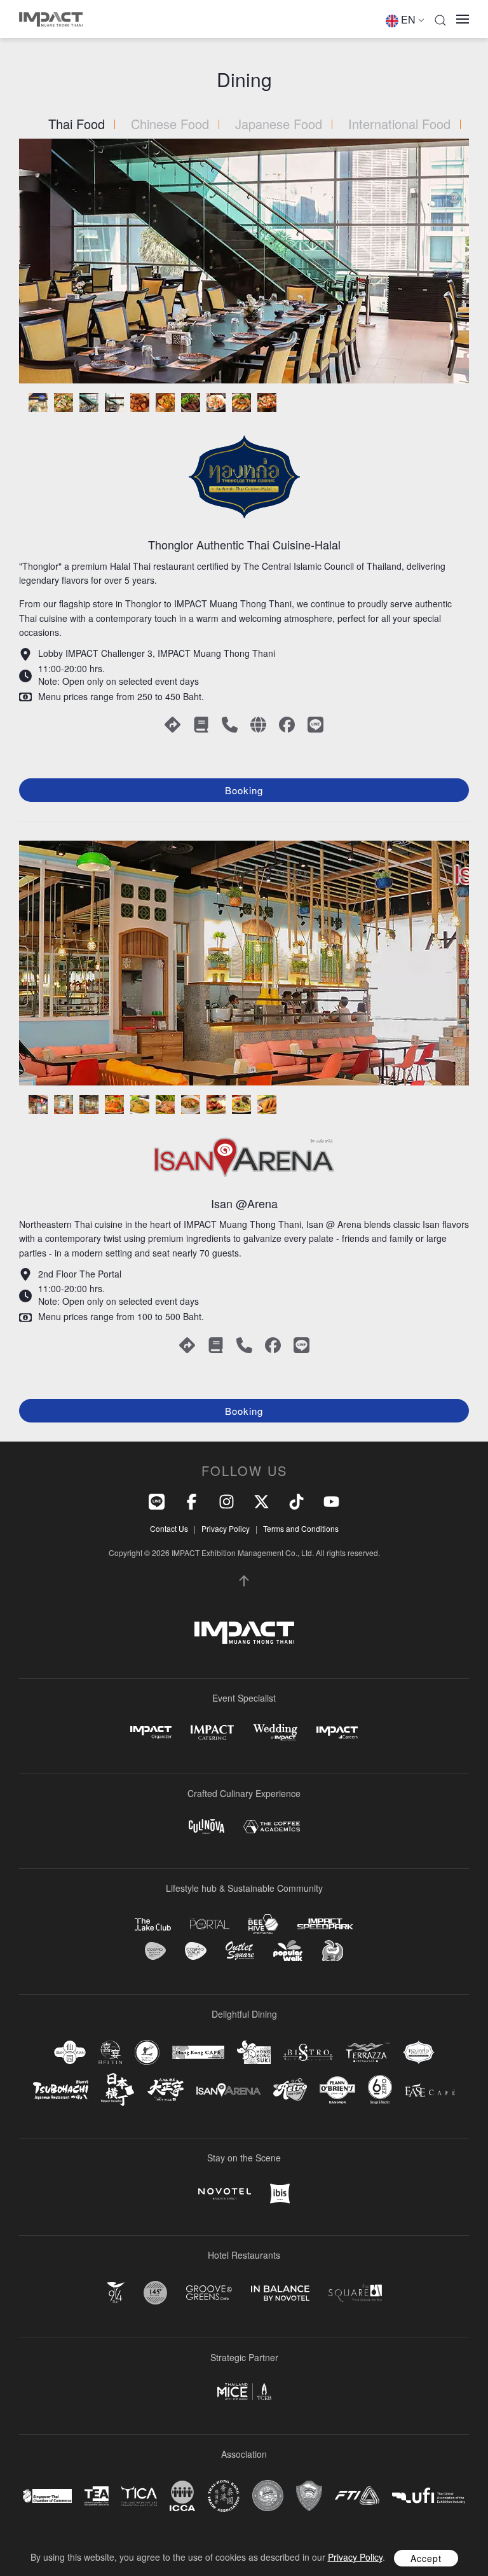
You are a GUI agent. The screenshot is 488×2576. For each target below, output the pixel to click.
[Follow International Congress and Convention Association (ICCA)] (182, 2496)
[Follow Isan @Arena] (228, 2090)
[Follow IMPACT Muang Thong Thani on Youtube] (331, 1500)
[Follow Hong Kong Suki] (254, 2053)
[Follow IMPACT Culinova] (207, 1827)
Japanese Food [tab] (279, 124)
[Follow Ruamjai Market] (332, 1951)
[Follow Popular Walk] (288, 1951)
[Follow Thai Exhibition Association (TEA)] (97, 2496)
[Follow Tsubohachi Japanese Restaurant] (61, 2090)
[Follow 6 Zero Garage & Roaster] (380, 2090)
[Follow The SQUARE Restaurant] (355, 2293)
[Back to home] (51, 19)
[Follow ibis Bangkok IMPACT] (280, 2194)
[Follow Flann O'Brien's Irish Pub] (337, 2090)
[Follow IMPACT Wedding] (275, 1732)
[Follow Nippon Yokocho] (118, 2090)
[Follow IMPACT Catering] (212, 1732)
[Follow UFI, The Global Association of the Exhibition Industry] (429, 2496)
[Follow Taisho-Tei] (165, 2090)
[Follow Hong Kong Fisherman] (147, 2052)
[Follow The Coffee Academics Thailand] (272, 1827)
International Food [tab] (399, 124)
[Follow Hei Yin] (110, 2052)
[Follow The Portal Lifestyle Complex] (210, 1924)
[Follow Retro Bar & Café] (290, 2090)
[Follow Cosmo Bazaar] (155, 1951)
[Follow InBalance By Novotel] (280, 2293)
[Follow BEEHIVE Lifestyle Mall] (263, 1924)
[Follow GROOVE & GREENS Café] (209, 2293)
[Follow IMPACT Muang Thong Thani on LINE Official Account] (157, 1500)
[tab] (38, 403)
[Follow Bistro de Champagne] (308, 2052)
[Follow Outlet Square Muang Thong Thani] (240, 1951)
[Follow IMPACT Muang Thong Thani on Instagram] (227, 1500)
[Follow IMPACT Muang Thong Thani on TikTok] (296, 1500)
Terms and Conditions (301, 1528)
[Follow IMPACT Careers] (337, 1732)
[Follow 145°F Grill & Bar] (155, 2293)
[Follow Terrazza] (368, 2052)
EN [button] (408, 19)
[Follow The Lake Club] (153, 1924)
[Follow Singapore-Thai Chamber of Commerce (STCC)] (47, 2496)
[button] (440, 19)
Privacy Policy (226, 1528)
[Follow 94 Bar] (116, 2293)
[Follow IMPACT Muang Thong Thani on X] (261, 1500)
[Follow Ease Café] (430, 2090)
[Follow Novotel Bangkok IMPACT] (225, 2194)
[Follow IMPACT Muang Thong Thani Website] (244, 1633)
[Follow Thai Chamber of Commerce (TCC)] (268, 2496)
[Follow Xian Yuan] (70, 2052)
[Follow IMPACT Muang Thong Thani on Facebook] (192, 1500)
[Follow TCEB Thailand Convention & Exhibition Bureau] (244, 2392)
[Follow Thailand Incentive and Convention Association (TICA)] (139, 2496)
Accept (426, 2558)
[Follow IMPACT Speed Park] (325, 1924)
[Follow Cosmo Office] (196, 1951)
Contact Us (169, 1528)
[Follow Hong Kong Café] (198, 2053)
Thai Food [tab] (77, 124)
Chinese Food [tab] (170, 124)
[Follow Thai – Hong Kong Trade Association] (224, 2496)
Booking (244, 790)
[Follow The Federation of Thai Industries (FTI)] (357, 2496)
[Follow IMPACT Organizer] (151, 1732)
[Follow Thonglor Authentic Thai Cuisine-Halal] (419, 2052)
